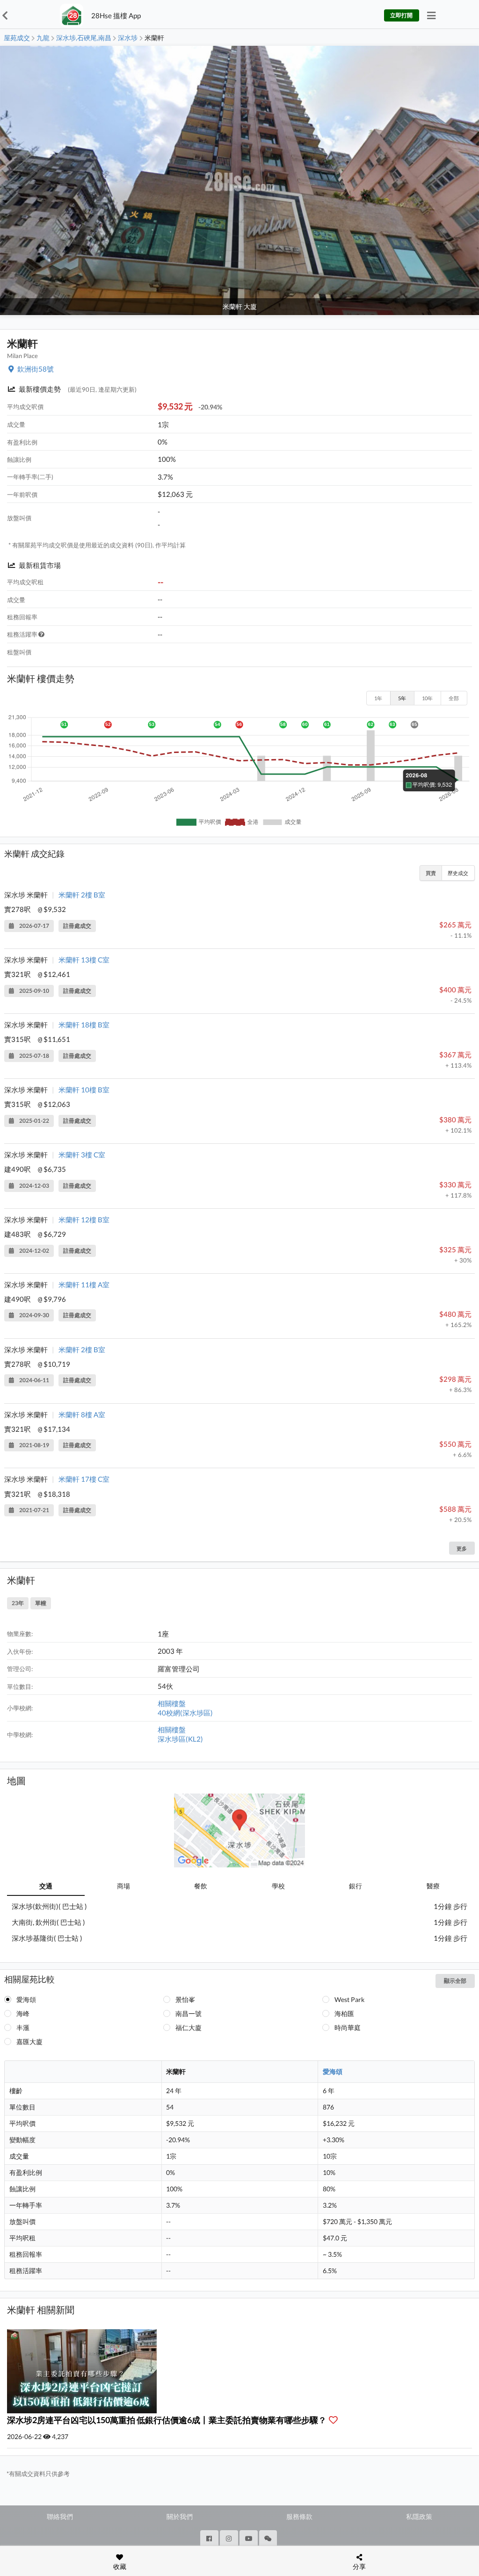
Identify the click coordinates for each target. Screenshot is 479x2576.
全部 (454, 698)
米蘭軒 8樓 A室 (82, 1414)
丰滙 (23, 2027)
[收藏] (335, 2420)
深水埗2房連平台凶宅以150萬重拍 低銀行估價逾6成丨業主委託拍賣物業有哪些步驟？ (167, 2420)
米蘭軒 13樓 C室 (84, 960)
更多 (462, 1548)
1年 (378, 698)
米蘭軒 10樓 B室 (84, 1090)
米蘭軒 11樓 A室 (84, 1284)
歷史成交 (458, 873)
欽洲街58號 (36, 369)
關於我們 (180, 2516)
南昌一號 (189, 2013)
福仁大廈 (189, 2027)
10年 (427, 698)
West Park (349, 1999)
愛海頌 (26, 1999)
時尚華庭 (348, 2027)
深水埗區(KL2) (180, 1739)
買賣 (431, 873)
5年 (402, 698)
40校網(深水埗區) (185, 1713)
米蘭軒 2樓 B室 (82, 895)
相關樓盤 (172, 1703)
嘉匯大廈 (29, 2041)
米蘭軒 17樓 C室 (84, 1479)
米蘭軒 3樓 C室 (82, 1155)
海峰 (23, 2013)
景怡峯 (185, 1999)
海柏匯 (344, 2013)
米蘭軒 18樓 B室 (84, 1025)
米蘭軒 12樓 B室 (84, 1220)
